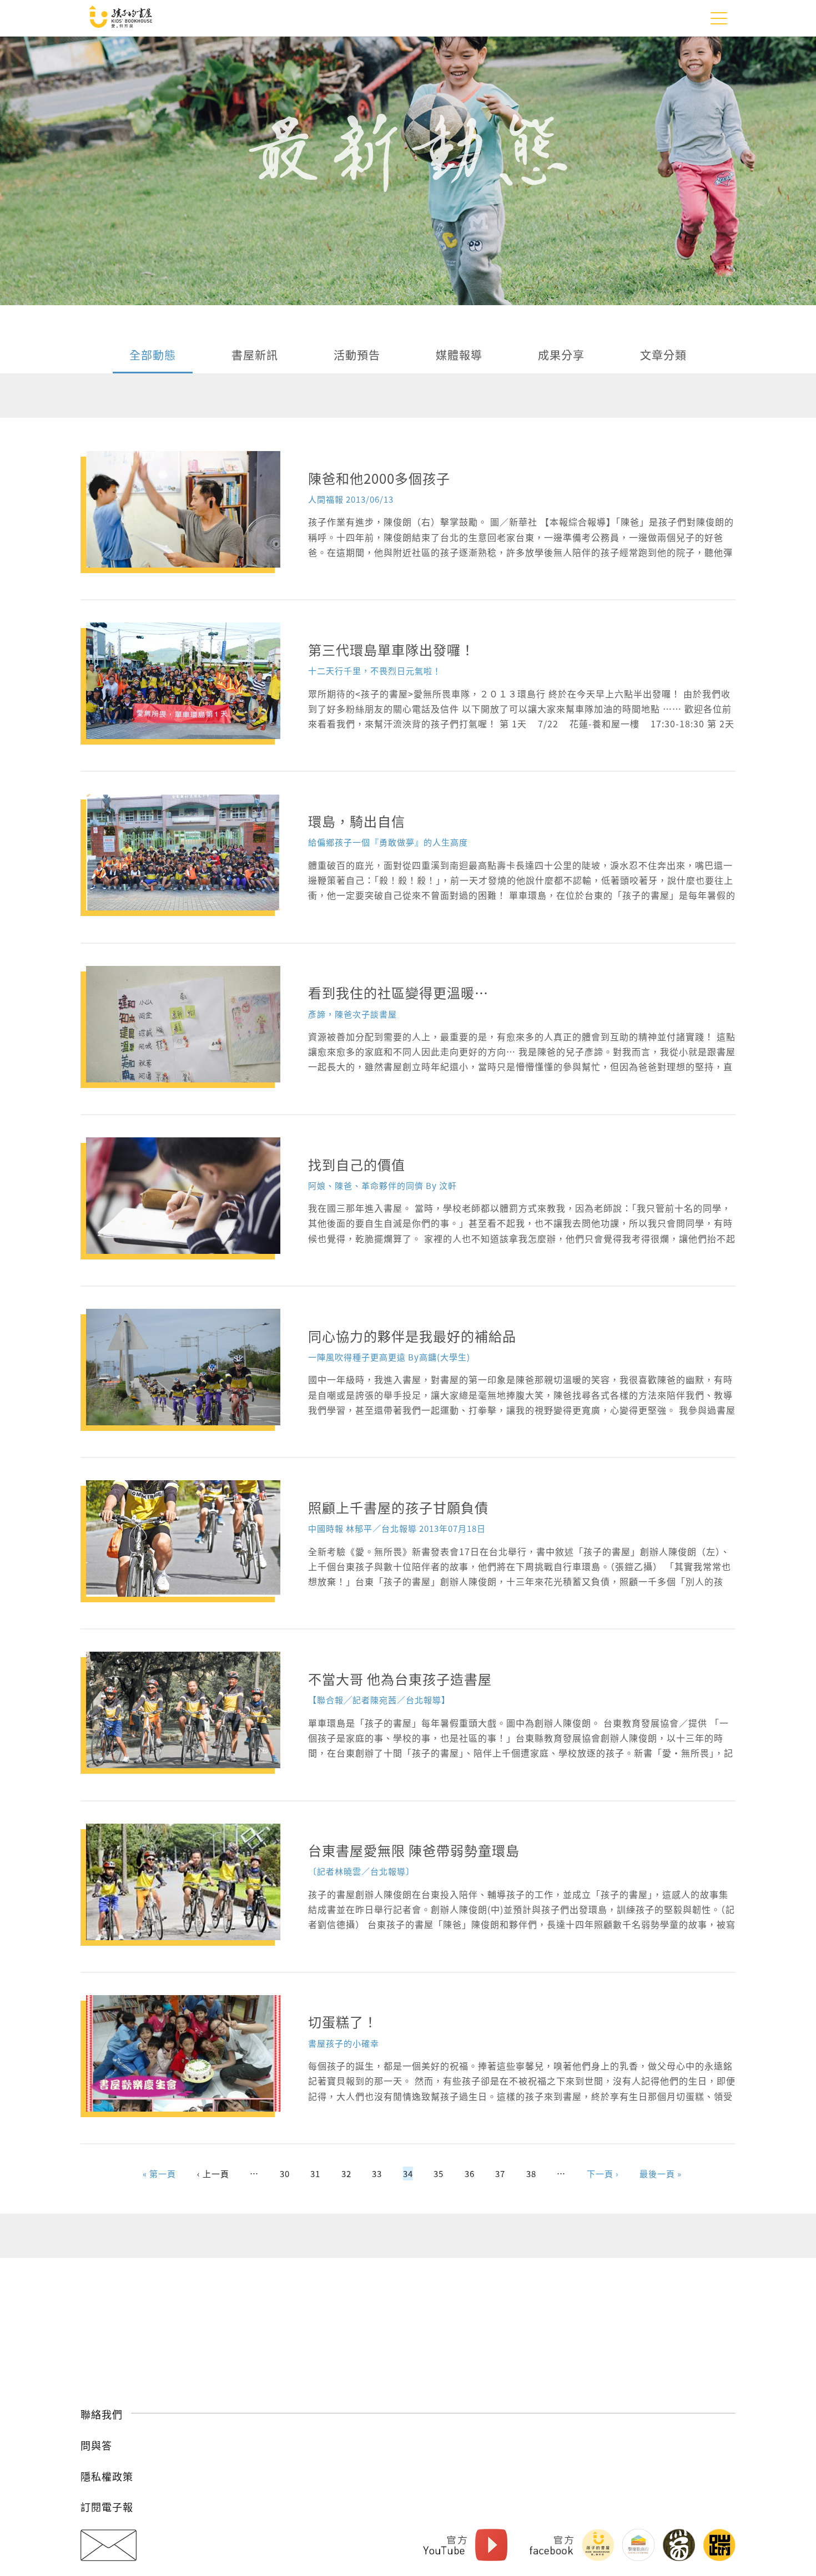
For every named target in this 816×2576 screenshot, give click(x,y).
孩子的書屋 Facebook (598, 2545)
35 (439, 2173)
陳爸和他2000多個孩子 (379, 478)
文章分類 (663, 356)
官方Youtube (445, 2545)
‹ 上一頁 (213, 2173)
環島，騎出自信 (357, 821)
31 (315, 2173)
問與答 (96, 2445)
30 (285, 2173)
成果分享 (561, 356)
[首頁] (120, 18)
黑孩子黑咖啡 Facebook (679, 2545)
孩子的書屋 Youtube (491, 2545)
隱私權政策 (107, 2476)
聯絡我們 (102, 2414)
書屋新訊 (255, 356)
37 (500, 2173)
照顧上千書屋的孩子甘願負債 (398, 1507)
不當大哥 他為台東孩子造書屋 (400, 1679)
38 (531, 2173)
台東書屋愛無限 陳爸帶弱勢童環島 (414, 1850)
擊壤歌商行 (638, 2545)
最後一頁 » (661, 2173)
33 (377, 2173)
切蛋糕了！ (343, 2021)
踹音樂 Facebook (719, 2545)
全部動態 (153, 356)
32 (346, 2173)
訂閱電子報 (107, 2507)
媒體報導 (459, 356)
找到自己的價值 (357, 1164)
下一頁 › (603, 2173)
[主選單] (719, 18)
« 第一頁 (159, 2173)
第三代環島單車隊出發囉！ (391, 649)
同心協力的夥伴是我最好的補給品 (412, 1336)
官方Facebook (551, 2545)
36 (470, 2173)
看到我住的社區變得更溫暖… (398, 992)
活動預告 (357, 356)
